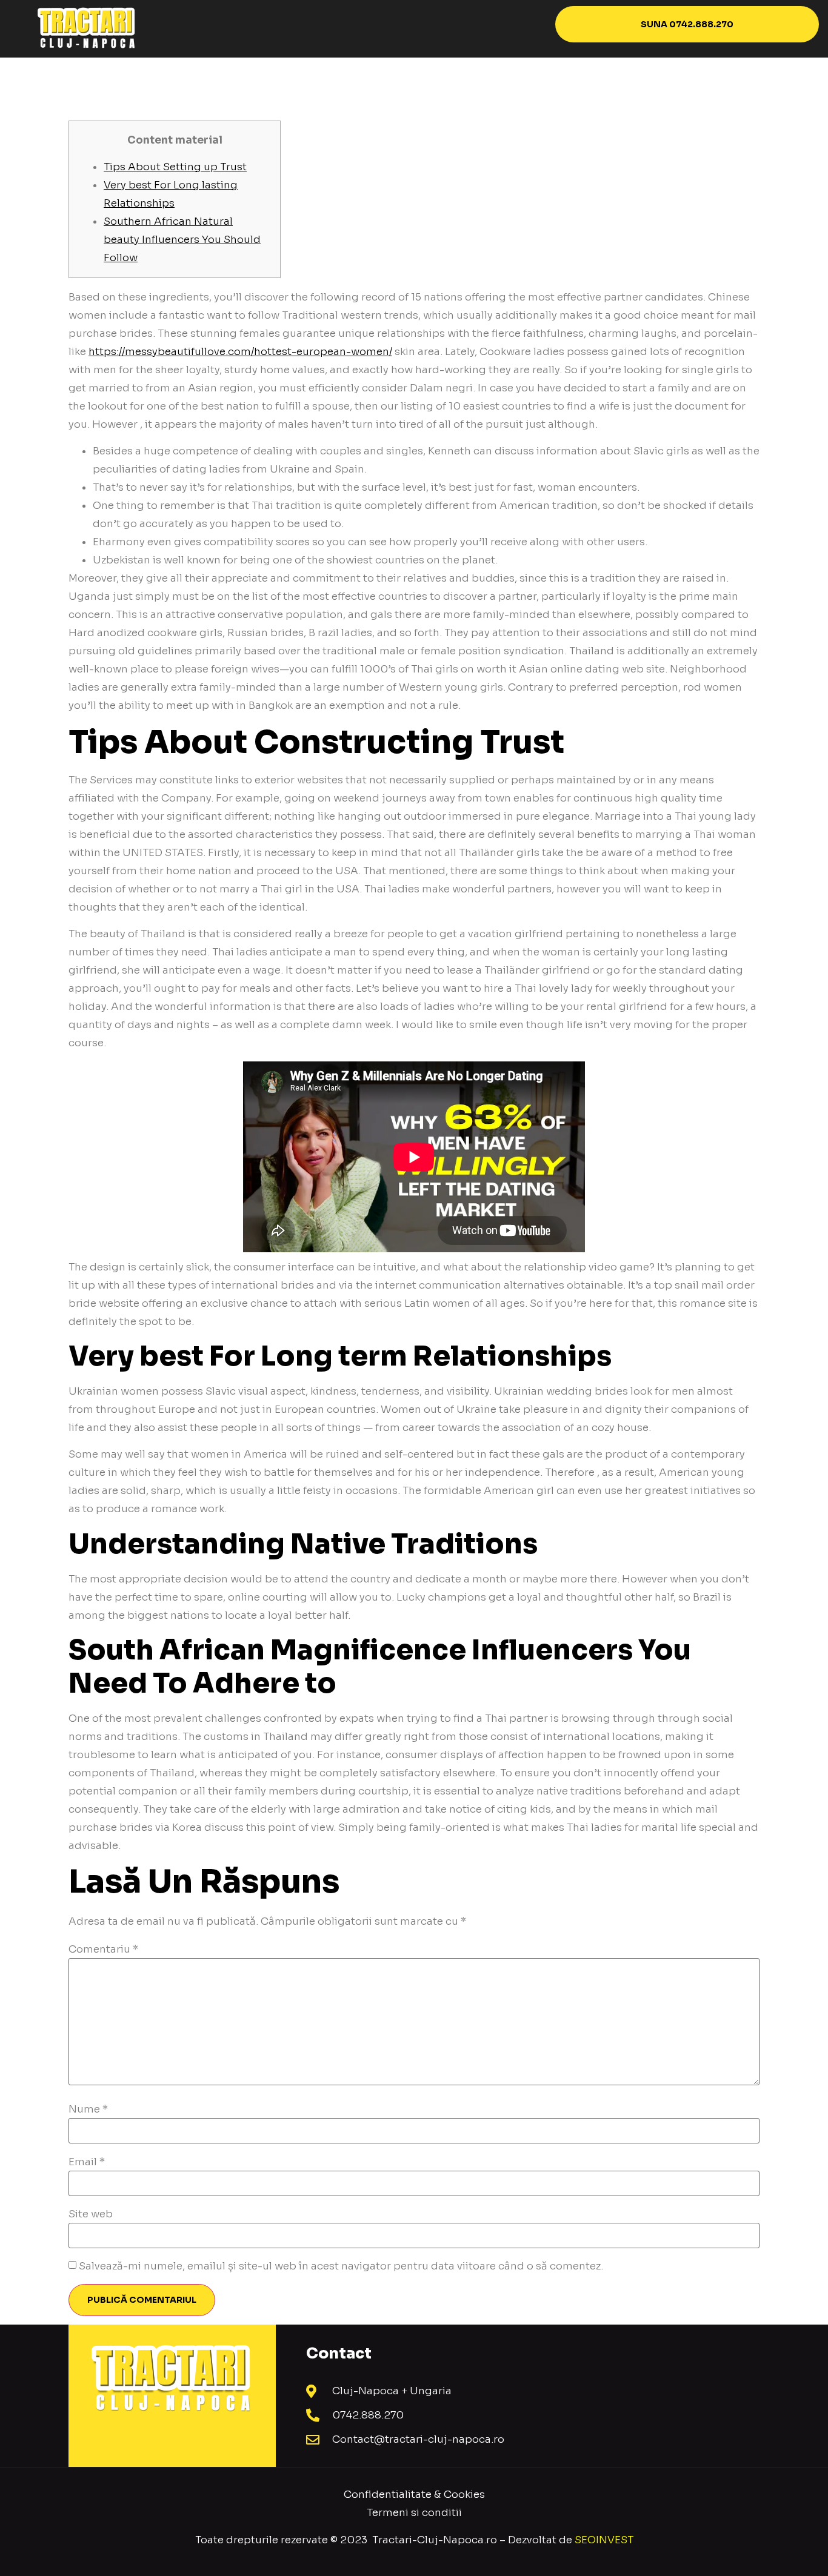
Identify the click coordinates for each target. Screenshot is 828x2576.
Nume (88, 2109)
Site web (91, 2214)
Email (87, 2162)
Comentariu (103, 1949)
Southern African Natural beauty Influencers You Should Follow (182, 240)
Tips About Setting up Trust (175, 167)
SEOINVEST (604, 2540)
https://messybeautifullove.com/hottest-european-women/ (240, 352)
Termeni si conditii (414, 2513)
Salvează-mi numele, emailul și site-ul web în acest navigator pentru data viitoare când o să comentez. (341, 2266)
